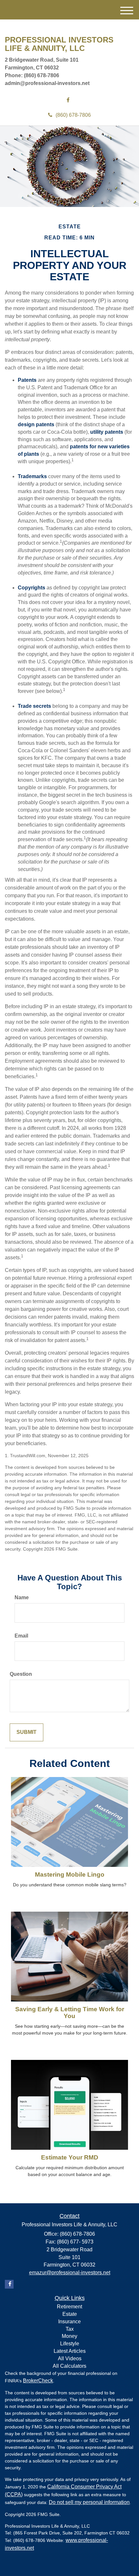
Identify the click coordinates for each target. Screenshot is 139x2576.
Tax (70, 2329)
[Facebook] (68, 100)
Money (69, 2336)
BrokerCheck (38, 2381)
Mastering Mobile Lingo (70, 1875)
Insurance (69, 2322)
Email (21, 1636)
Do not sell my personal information (89, 2502)
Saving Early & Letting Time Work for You (70, 2013)
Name (22, 1597)
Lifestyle (70, 2344)
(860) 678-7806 (73, 115)
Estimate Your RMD (70, 2157)
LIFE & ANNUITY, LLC (45, 48)
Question (21, 1674)
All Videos (70, 2358)
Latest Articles (70, 2351)
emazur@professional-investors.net (70, 2273)
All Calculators (69, 2366)
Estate (70, 2314)
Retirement (69, 2307)
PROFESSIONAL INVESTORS (59, 40)
